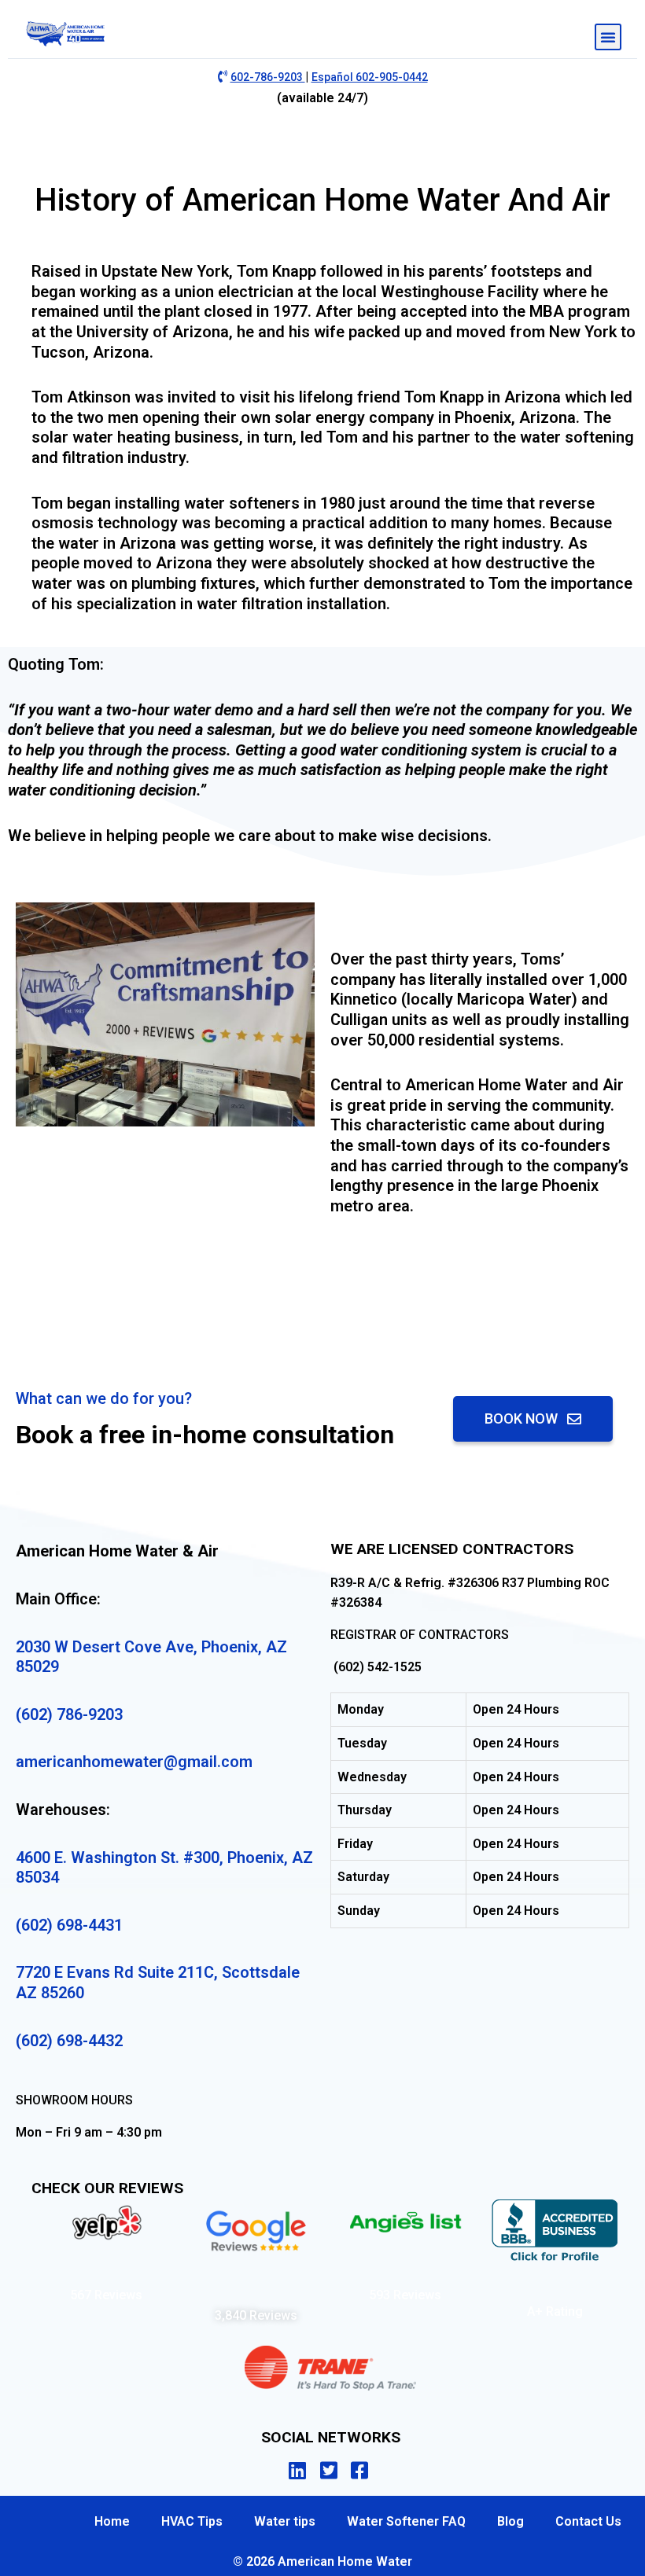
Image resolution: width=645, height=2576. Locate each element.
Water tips (285, 2521)
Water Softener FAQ (406, 2521)
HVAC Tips (192, 2521)
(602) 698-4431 (69, 1925)
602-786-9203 (268, 77)
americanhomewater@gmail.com (134, 1762)
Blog (510, 2521)
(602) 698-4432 (69, 2041)
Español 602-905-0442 (370, 77)
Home (112, 2521)
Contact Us (588, 2521)
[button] (608, 37)
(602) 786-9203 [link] (69, 1714)
